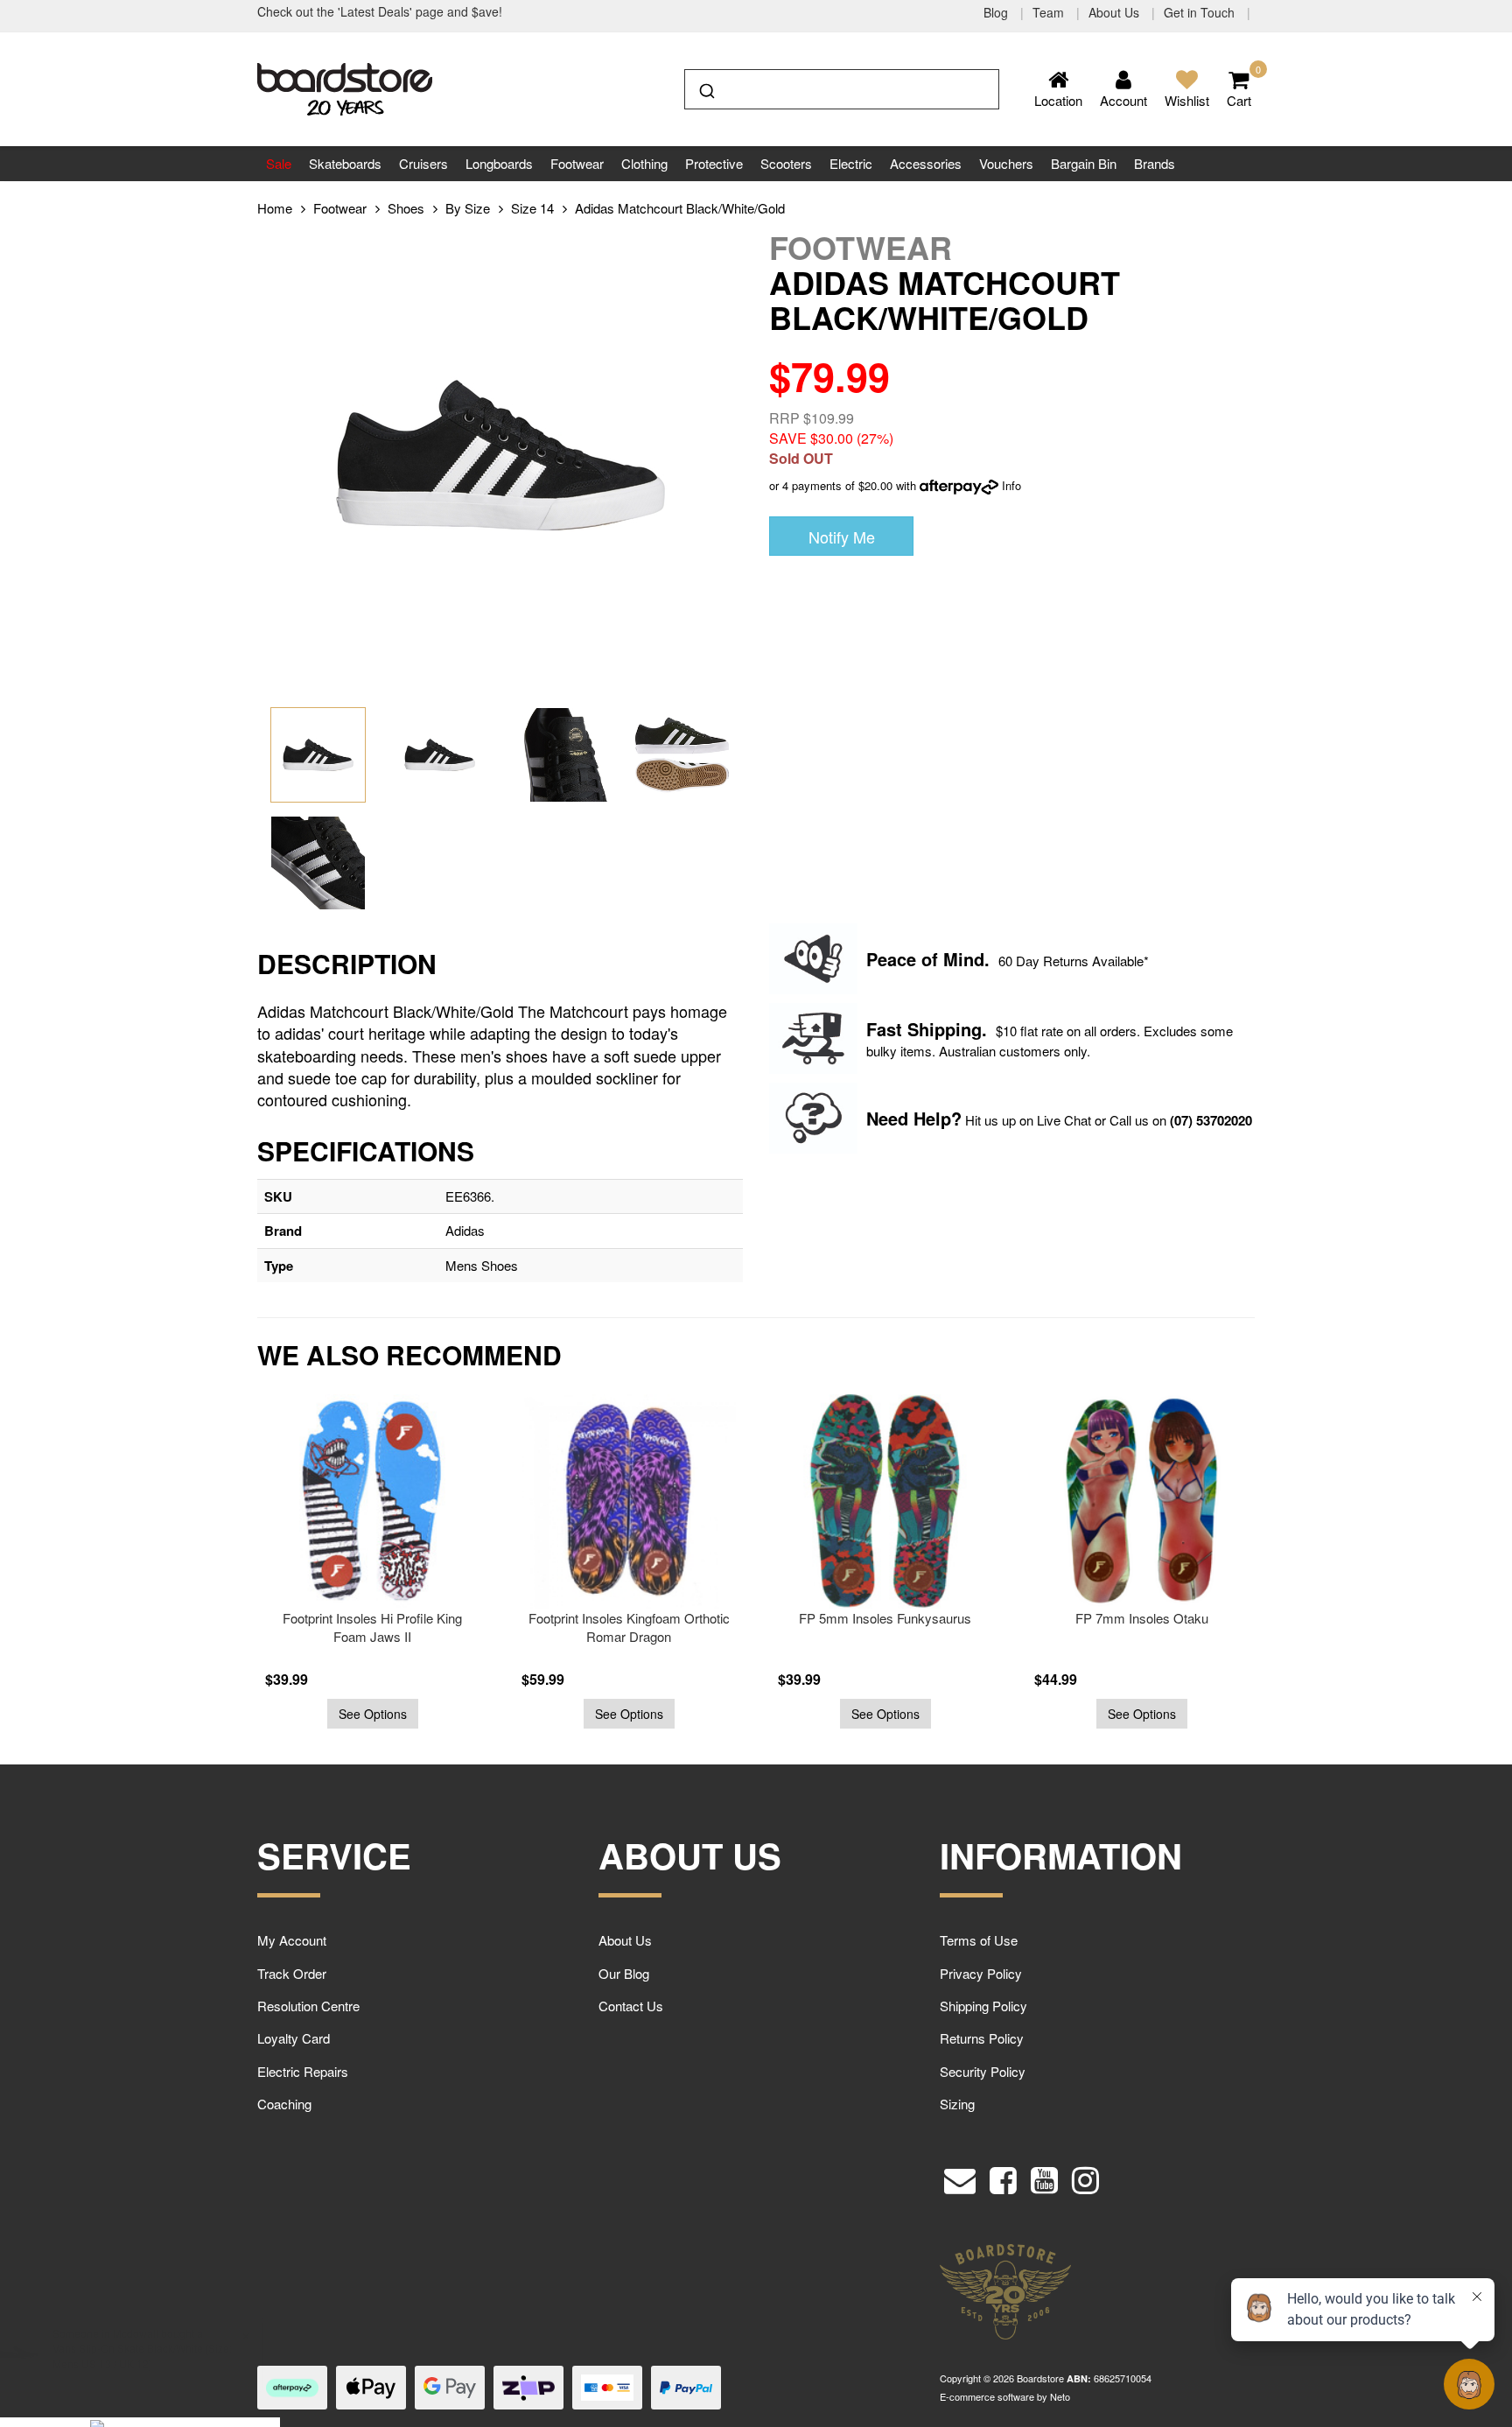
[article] (392, 1561)
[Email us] (960, 2176)
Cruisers (423, 163)
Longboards (499, 163)
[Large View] (318, 755)
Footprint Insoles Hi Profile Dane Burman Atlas (1161, 1627)
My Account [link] (292, 1940)
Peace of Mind (925, 959)
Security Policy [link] (983, 2071)
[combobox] (842, 89)
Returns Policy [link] (982, 2038)
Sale (279, 163)
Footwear (577, 163)
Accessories (926, 163)
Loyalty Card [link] (294, 2038)
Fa (876, 1029)
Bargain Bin (1084, 163)
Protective (714, 163)
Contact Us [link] (631, 2006)
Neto (1060, 2396)
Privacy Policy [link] (981, 1973)
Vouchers (1006, 163)
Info (1011, 485)
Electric (851, 163)
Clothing (644, 163)
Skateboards (345, 163)
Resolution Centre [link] (308, 2006)
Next (1294, 1571)
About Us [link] (625, 1940)
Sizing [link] (957, 2104)
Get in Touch (1201, 12)
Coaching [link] (284, 2104)
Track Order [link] (292, 1973)
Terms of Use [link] (979, 1940)
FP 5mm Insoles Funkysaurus (648, 1618)
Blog (997, 12)
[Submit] (706, 88)
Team (1050, 12)
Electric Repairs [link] (303, 2071)
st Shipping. (937, 1029)
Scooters (786, 163)
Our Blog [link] (624, 1973)
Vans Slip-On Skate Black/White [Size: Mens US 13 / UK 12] (142, 2355)
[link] (1003, 2176)
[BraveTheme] (345, 87)
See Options (392, 1714)
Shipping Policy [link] (983, 2006)
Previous (218, 1571)
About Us (1116, 12)
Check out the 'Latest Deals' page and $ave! (380, 11)
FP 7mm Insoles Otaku (905, 1618)
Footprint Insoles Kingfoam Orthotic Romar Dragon (392, 1627)
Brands (1155, 163)
